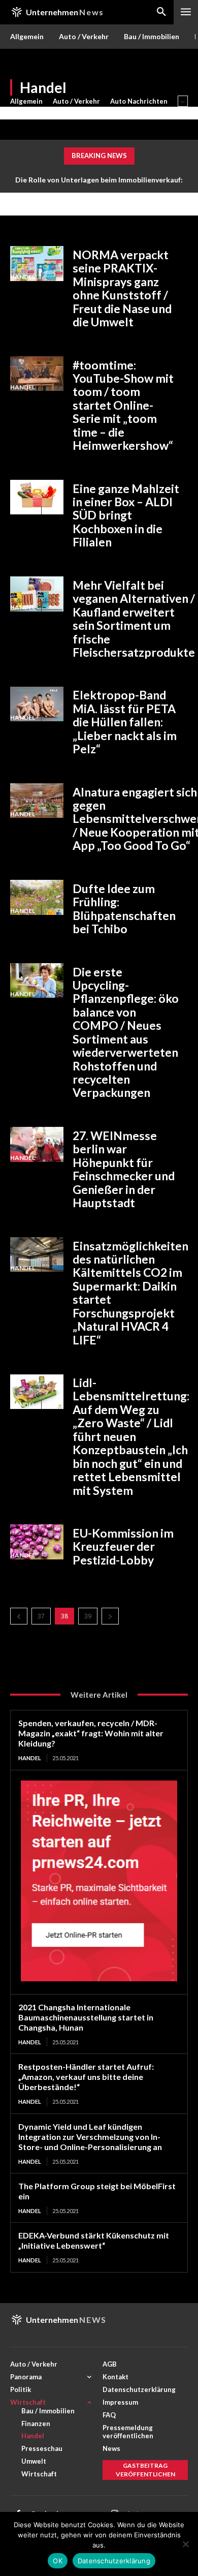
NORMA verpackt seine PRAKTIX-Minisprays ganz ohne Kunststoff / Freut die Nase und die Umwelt (122, 288)
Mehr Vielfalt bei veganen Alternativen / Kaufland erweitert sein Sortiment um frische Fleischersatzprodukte (134, 619)
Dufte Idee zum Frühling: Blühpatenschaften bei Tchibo (124, 909)
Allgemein (26, 101)
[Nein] (185, 2544)
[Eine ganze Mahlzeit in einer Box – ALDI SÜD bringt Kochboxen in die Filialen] (37, 497)
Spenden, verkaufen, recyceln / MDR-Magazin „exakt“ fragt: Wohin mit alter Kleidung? (91, 1733)
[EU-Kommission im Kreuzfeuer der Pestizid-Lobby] (37, 1542)
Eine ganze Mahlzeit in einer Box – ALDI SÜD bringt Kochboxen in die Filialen (126, 515)
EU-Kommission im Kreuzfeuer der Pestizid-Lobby (123, 1546)
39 (88, 1616)
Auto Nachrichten (139, 101)
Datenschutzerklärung (114, 2561)
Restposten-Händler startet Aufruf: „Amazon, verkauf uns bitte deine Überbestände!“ (86, 2077)
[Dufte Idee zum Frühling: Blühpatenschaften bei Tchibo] (37, 897)
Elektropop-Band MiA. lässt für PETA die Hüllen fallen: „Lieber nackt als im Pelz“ (125, 722)
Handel (23, 277)
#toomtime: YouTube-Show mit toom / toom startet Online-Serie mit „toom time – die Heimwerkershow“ (123, 405)
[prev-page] (19, 1616)
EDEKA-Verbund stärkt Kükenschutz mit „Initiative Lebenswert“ (94, 2240)
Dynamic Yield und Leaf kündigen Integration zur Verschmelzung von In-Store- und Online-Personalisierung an (90, 2137)
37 (41, 1616)
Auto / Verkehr (76, 101)
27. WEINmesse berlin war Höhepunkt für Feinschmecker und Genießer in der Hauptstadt (124, 1169)
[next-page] (110, 1616)
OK (58, 2561)
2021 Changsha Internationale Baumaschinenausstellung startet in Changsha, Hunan (86, 2017)
